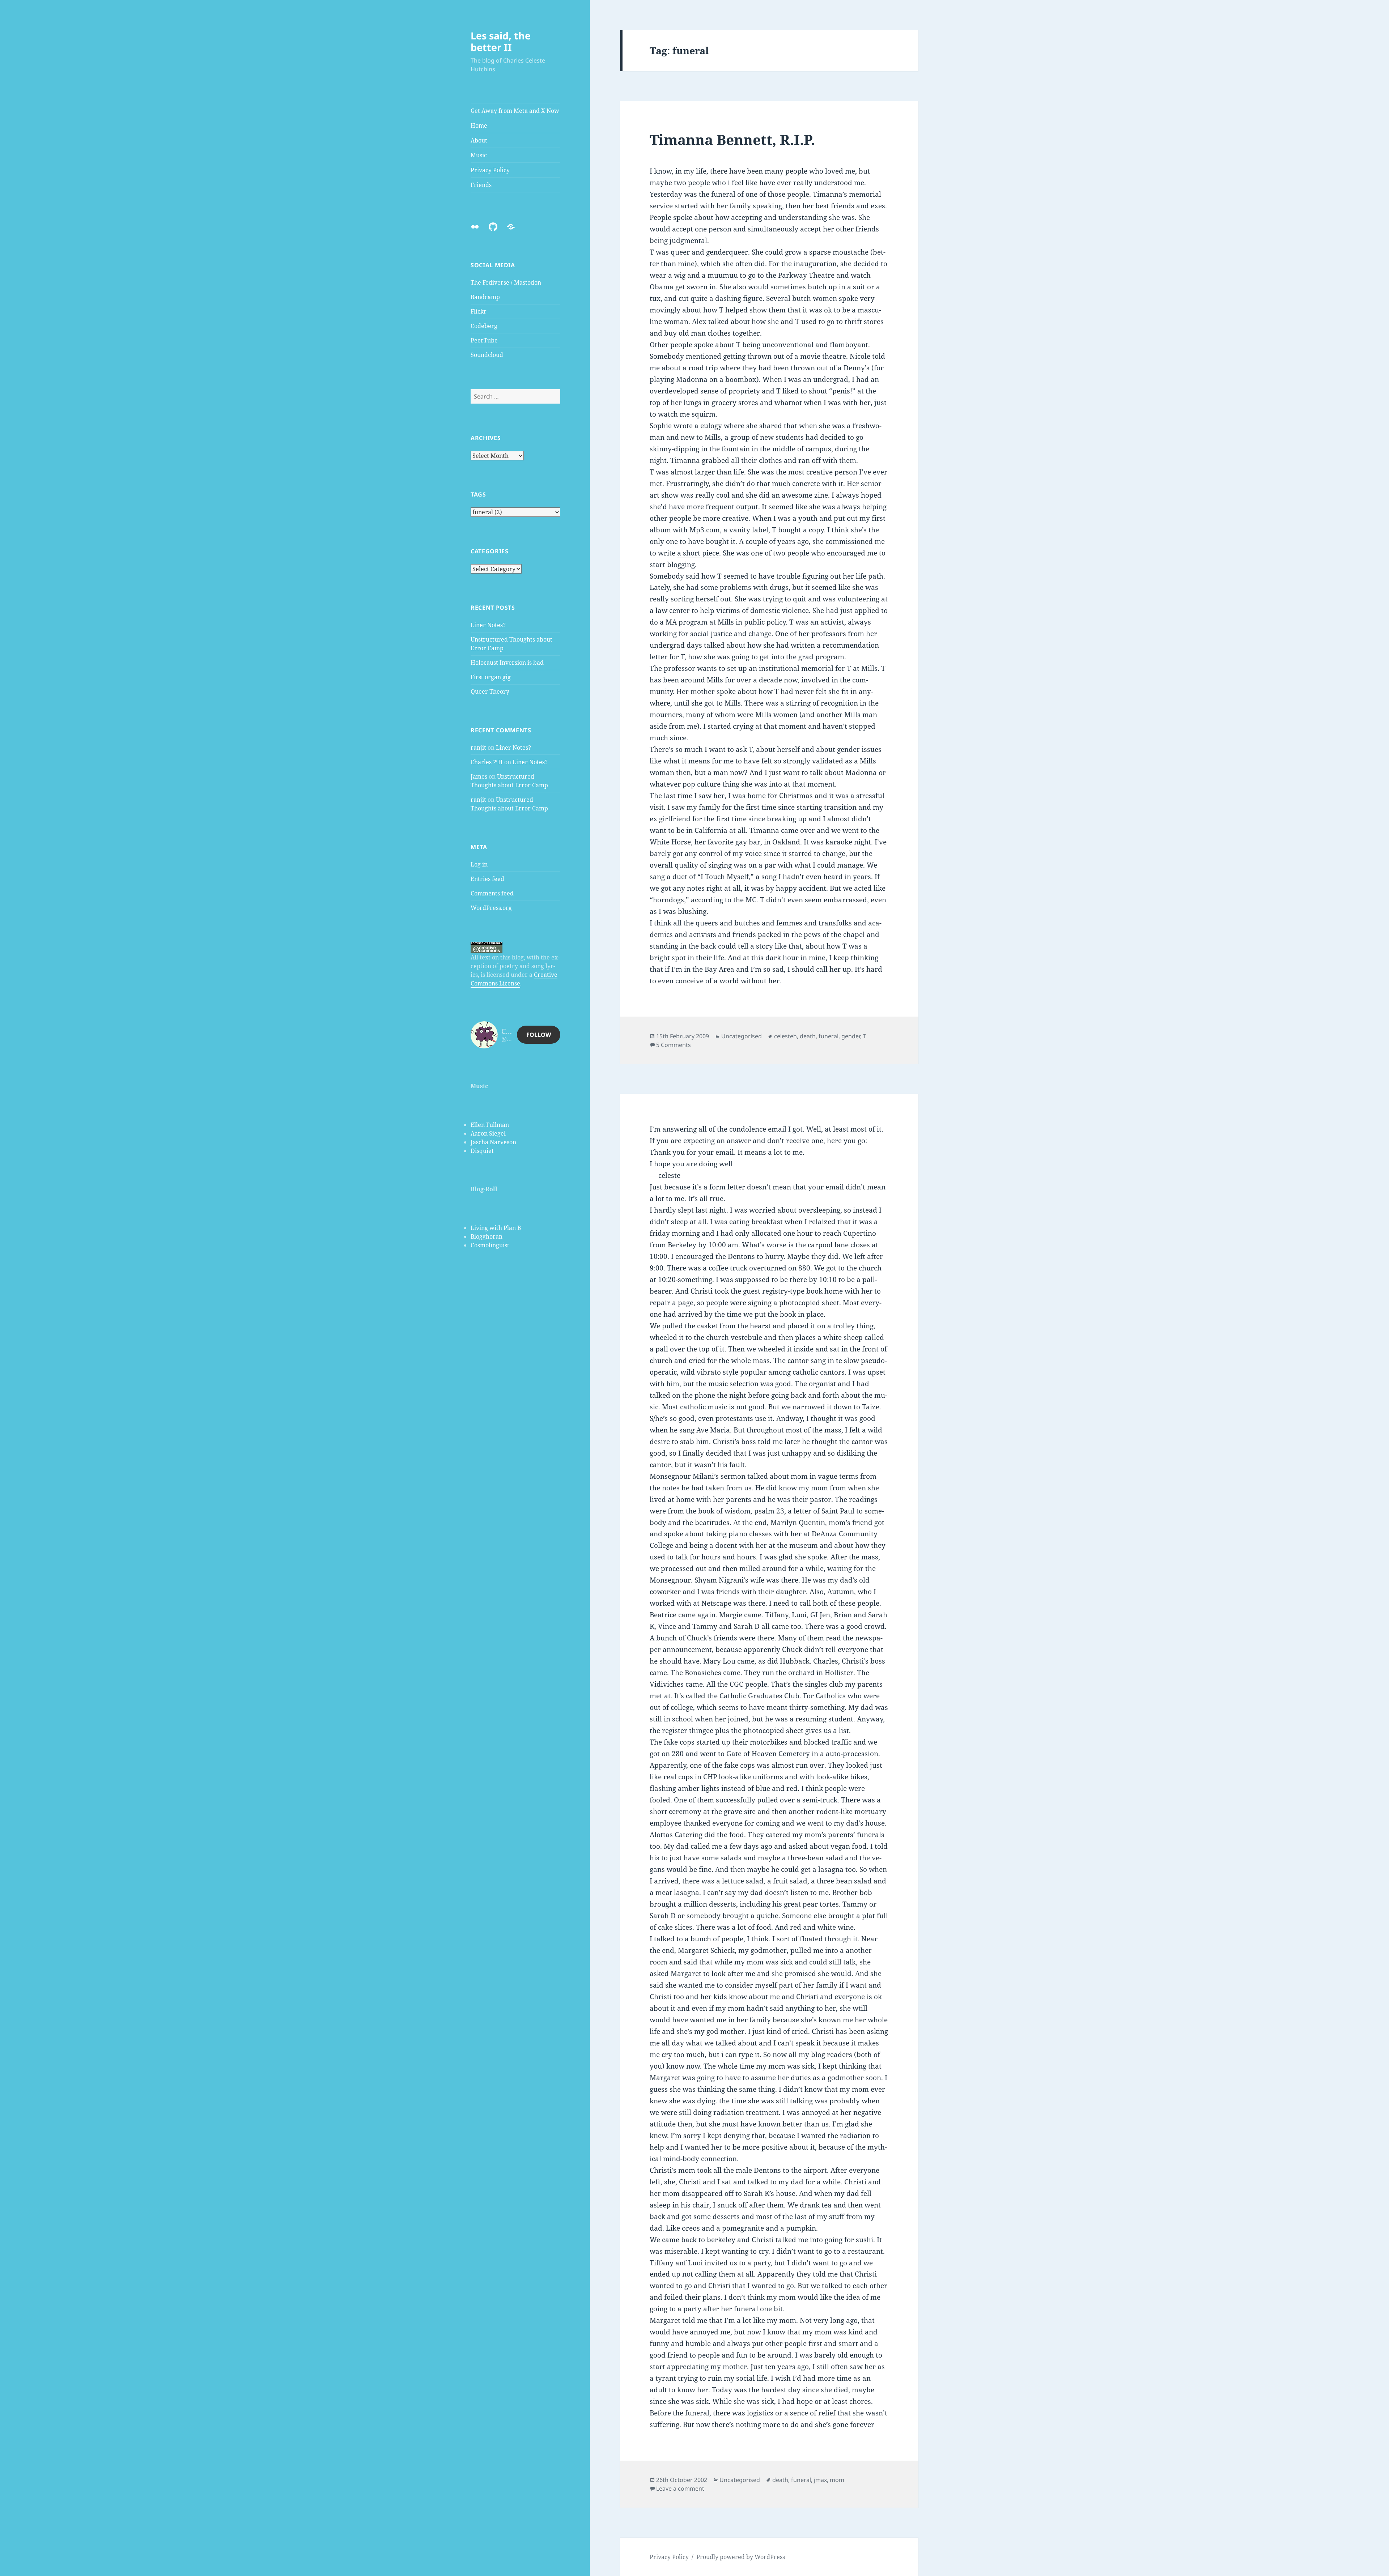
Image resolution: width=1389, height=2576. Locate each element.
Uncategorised (742, 1036)
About (479, 140)
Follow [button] (539, 1035)
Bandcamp (485, 297)
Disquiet (482, 1151)
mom (837, 2480)
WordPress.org (491, 908)
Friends (481, 185)
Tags (478, 494)
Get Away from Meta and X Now (515, 111)
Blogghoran (487, 1236)
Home (479, 125)
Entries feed (487, 879)
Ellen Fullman (490, 1125)
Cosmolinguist (490, 1245)
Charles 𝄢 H (487, 762)
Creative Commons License (514, 979)
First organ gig (491, 677)
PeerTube (484, 340)
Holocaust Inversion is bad (507, 663)
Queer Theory (490, 691)
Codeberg (484, 326)
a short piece (698, 553)
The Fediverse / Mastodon (506, 282)
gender (851, 1036)
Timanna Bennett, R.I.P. (732, 139)
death (808, 1036)
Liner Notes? (488, 625)
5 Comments (674, 1045)
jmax (820, 2480)
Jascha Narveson (493, 1142)
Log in (479, 864)
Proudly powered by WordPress (741, 2557)
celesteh (785, 1036)
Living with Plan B (496, 1228)
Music (479, 155)
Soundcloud (487, 355)
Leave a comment (680, 2488)
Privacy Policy (490, 170)
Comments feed (492, 893)
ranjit (478, 748)
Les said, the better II (501, 41)
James (479, 776)
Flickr (479, 311)
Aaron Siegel (488, 1133)
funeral (829, 1036)
